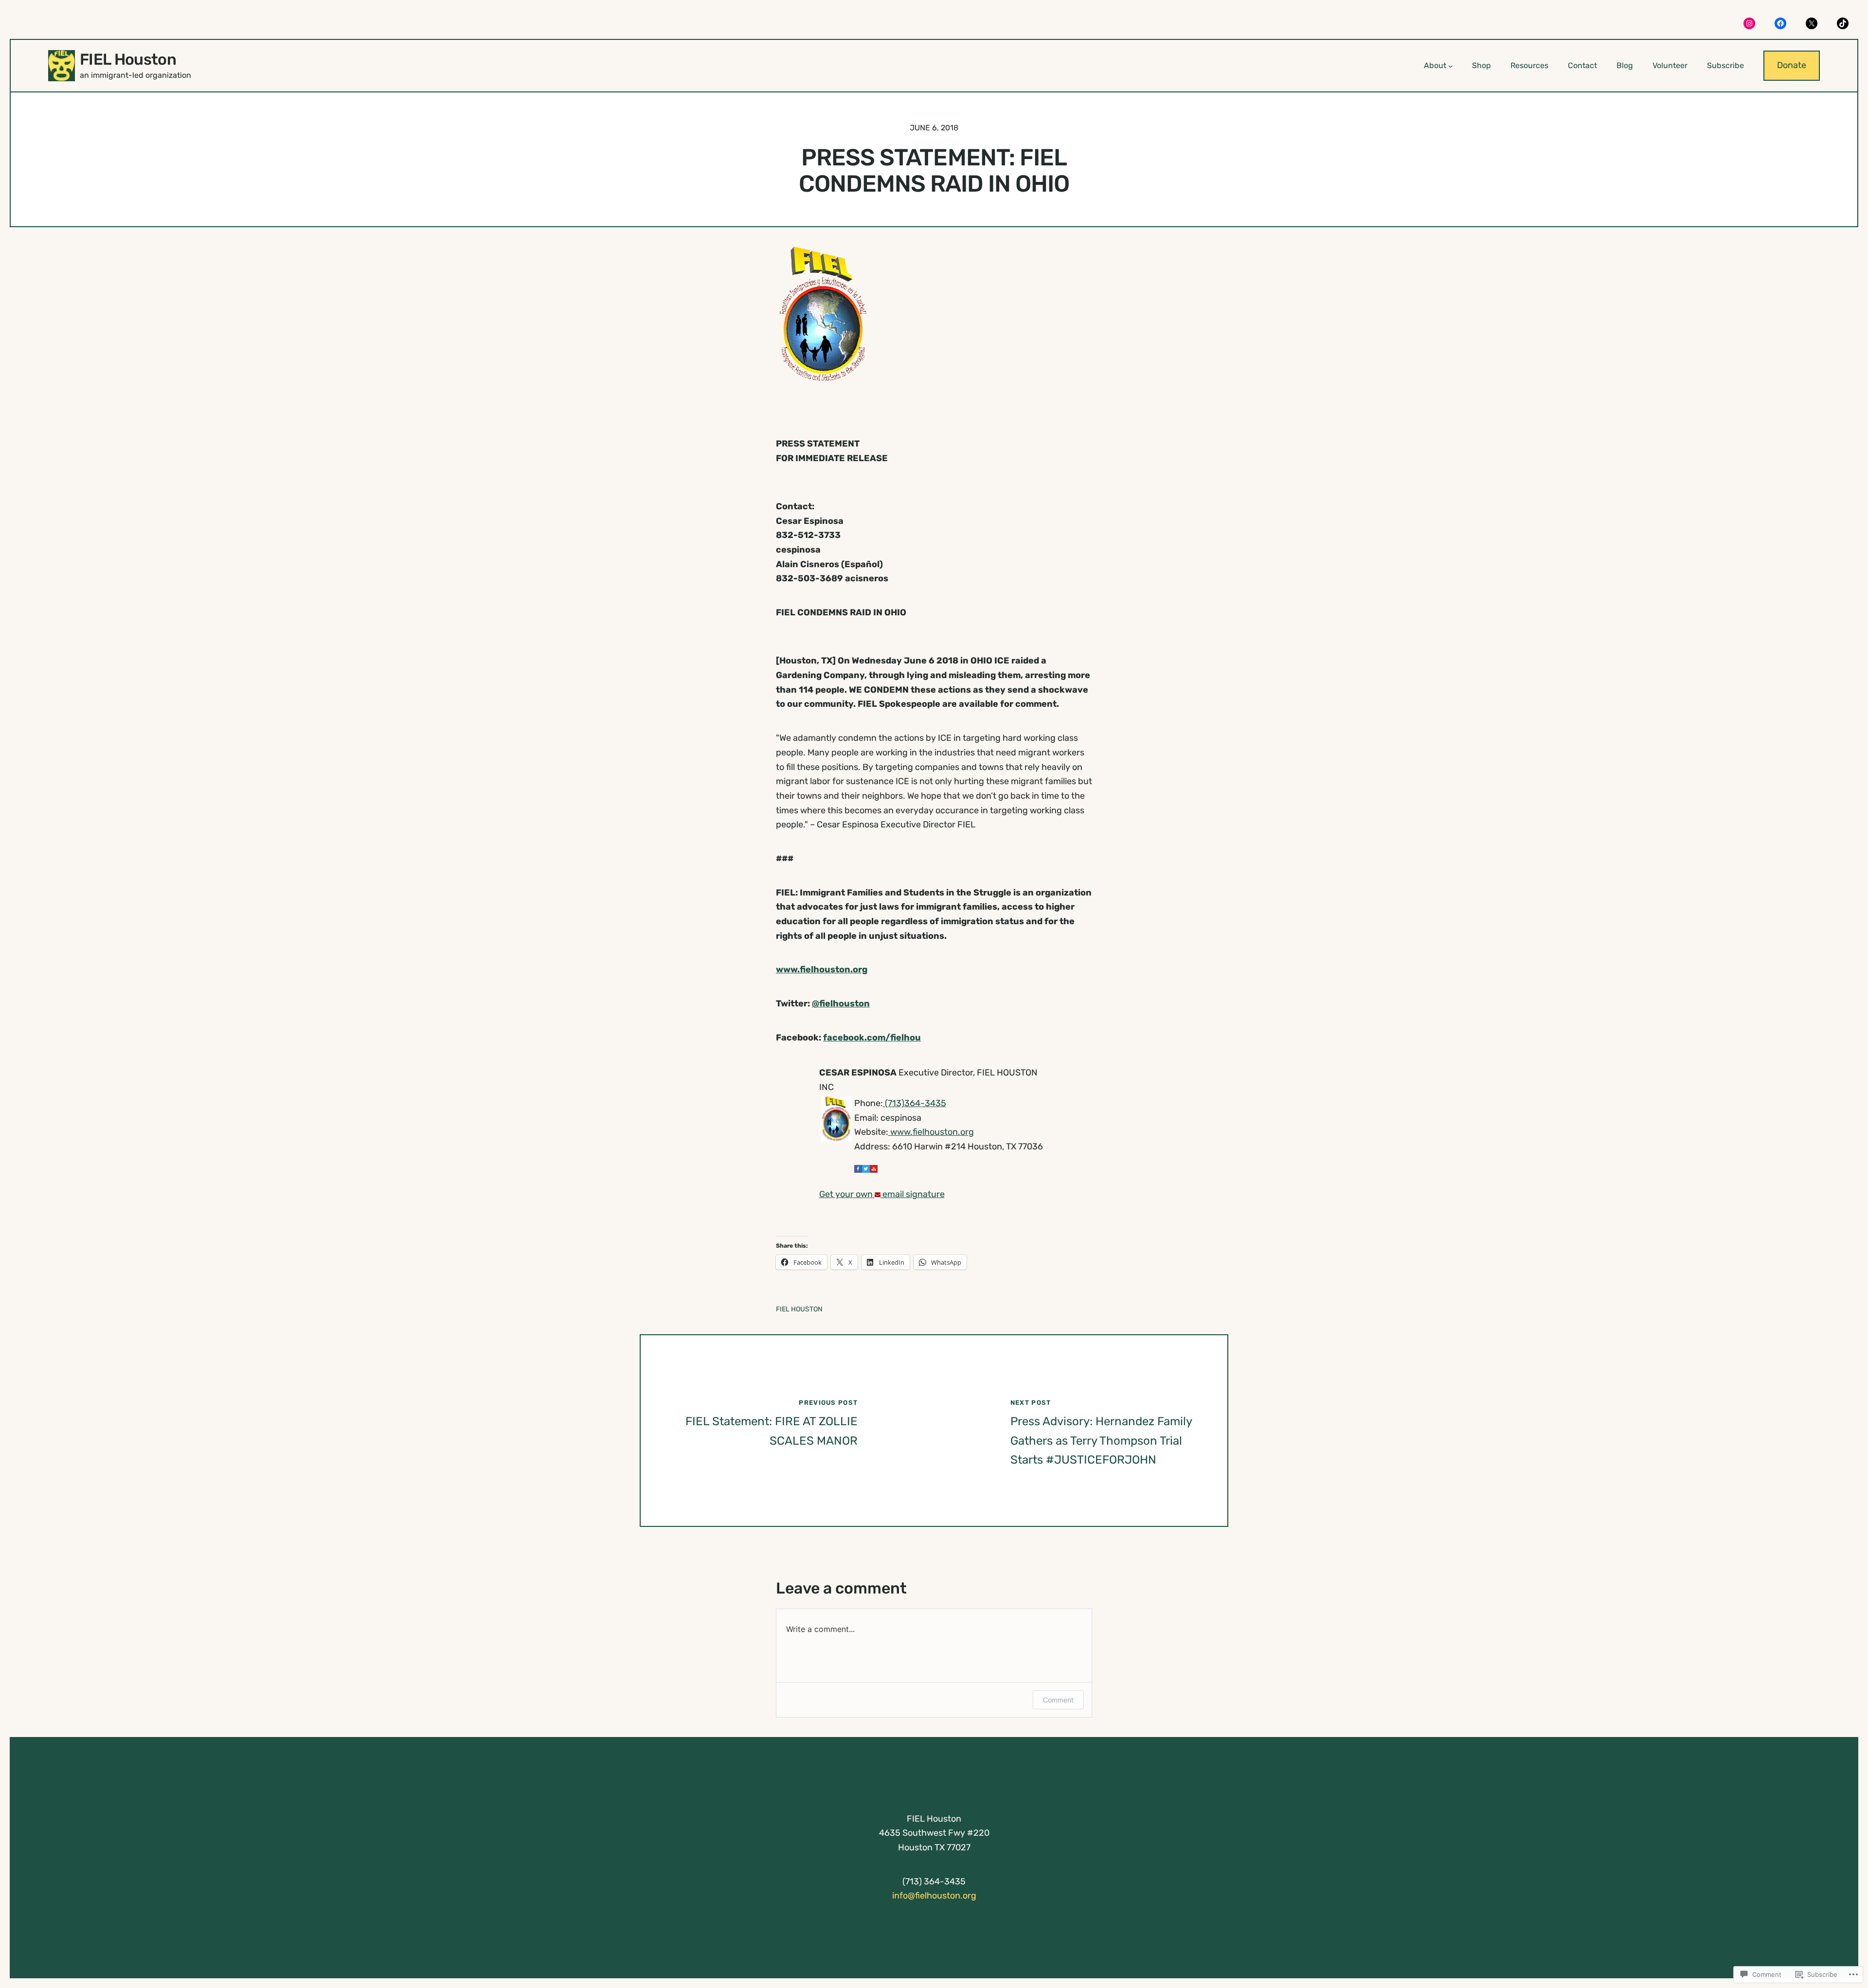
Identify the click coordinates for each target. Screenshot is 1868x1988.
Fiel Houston (799, 1309)
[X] (1812, 23)
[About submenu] (1451, 66)
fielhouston (841, 1003)
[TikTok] (1843, 23)
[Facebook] (1780, 23)
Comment (1058, 1700)
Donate (1792, 65)
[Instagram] (1749, 23)
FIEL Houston (128, 59)
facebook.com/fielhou (872, 1038)
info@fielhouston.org (934, 1896)
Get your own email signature (882, 1194)
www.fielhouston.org (822, 969)
